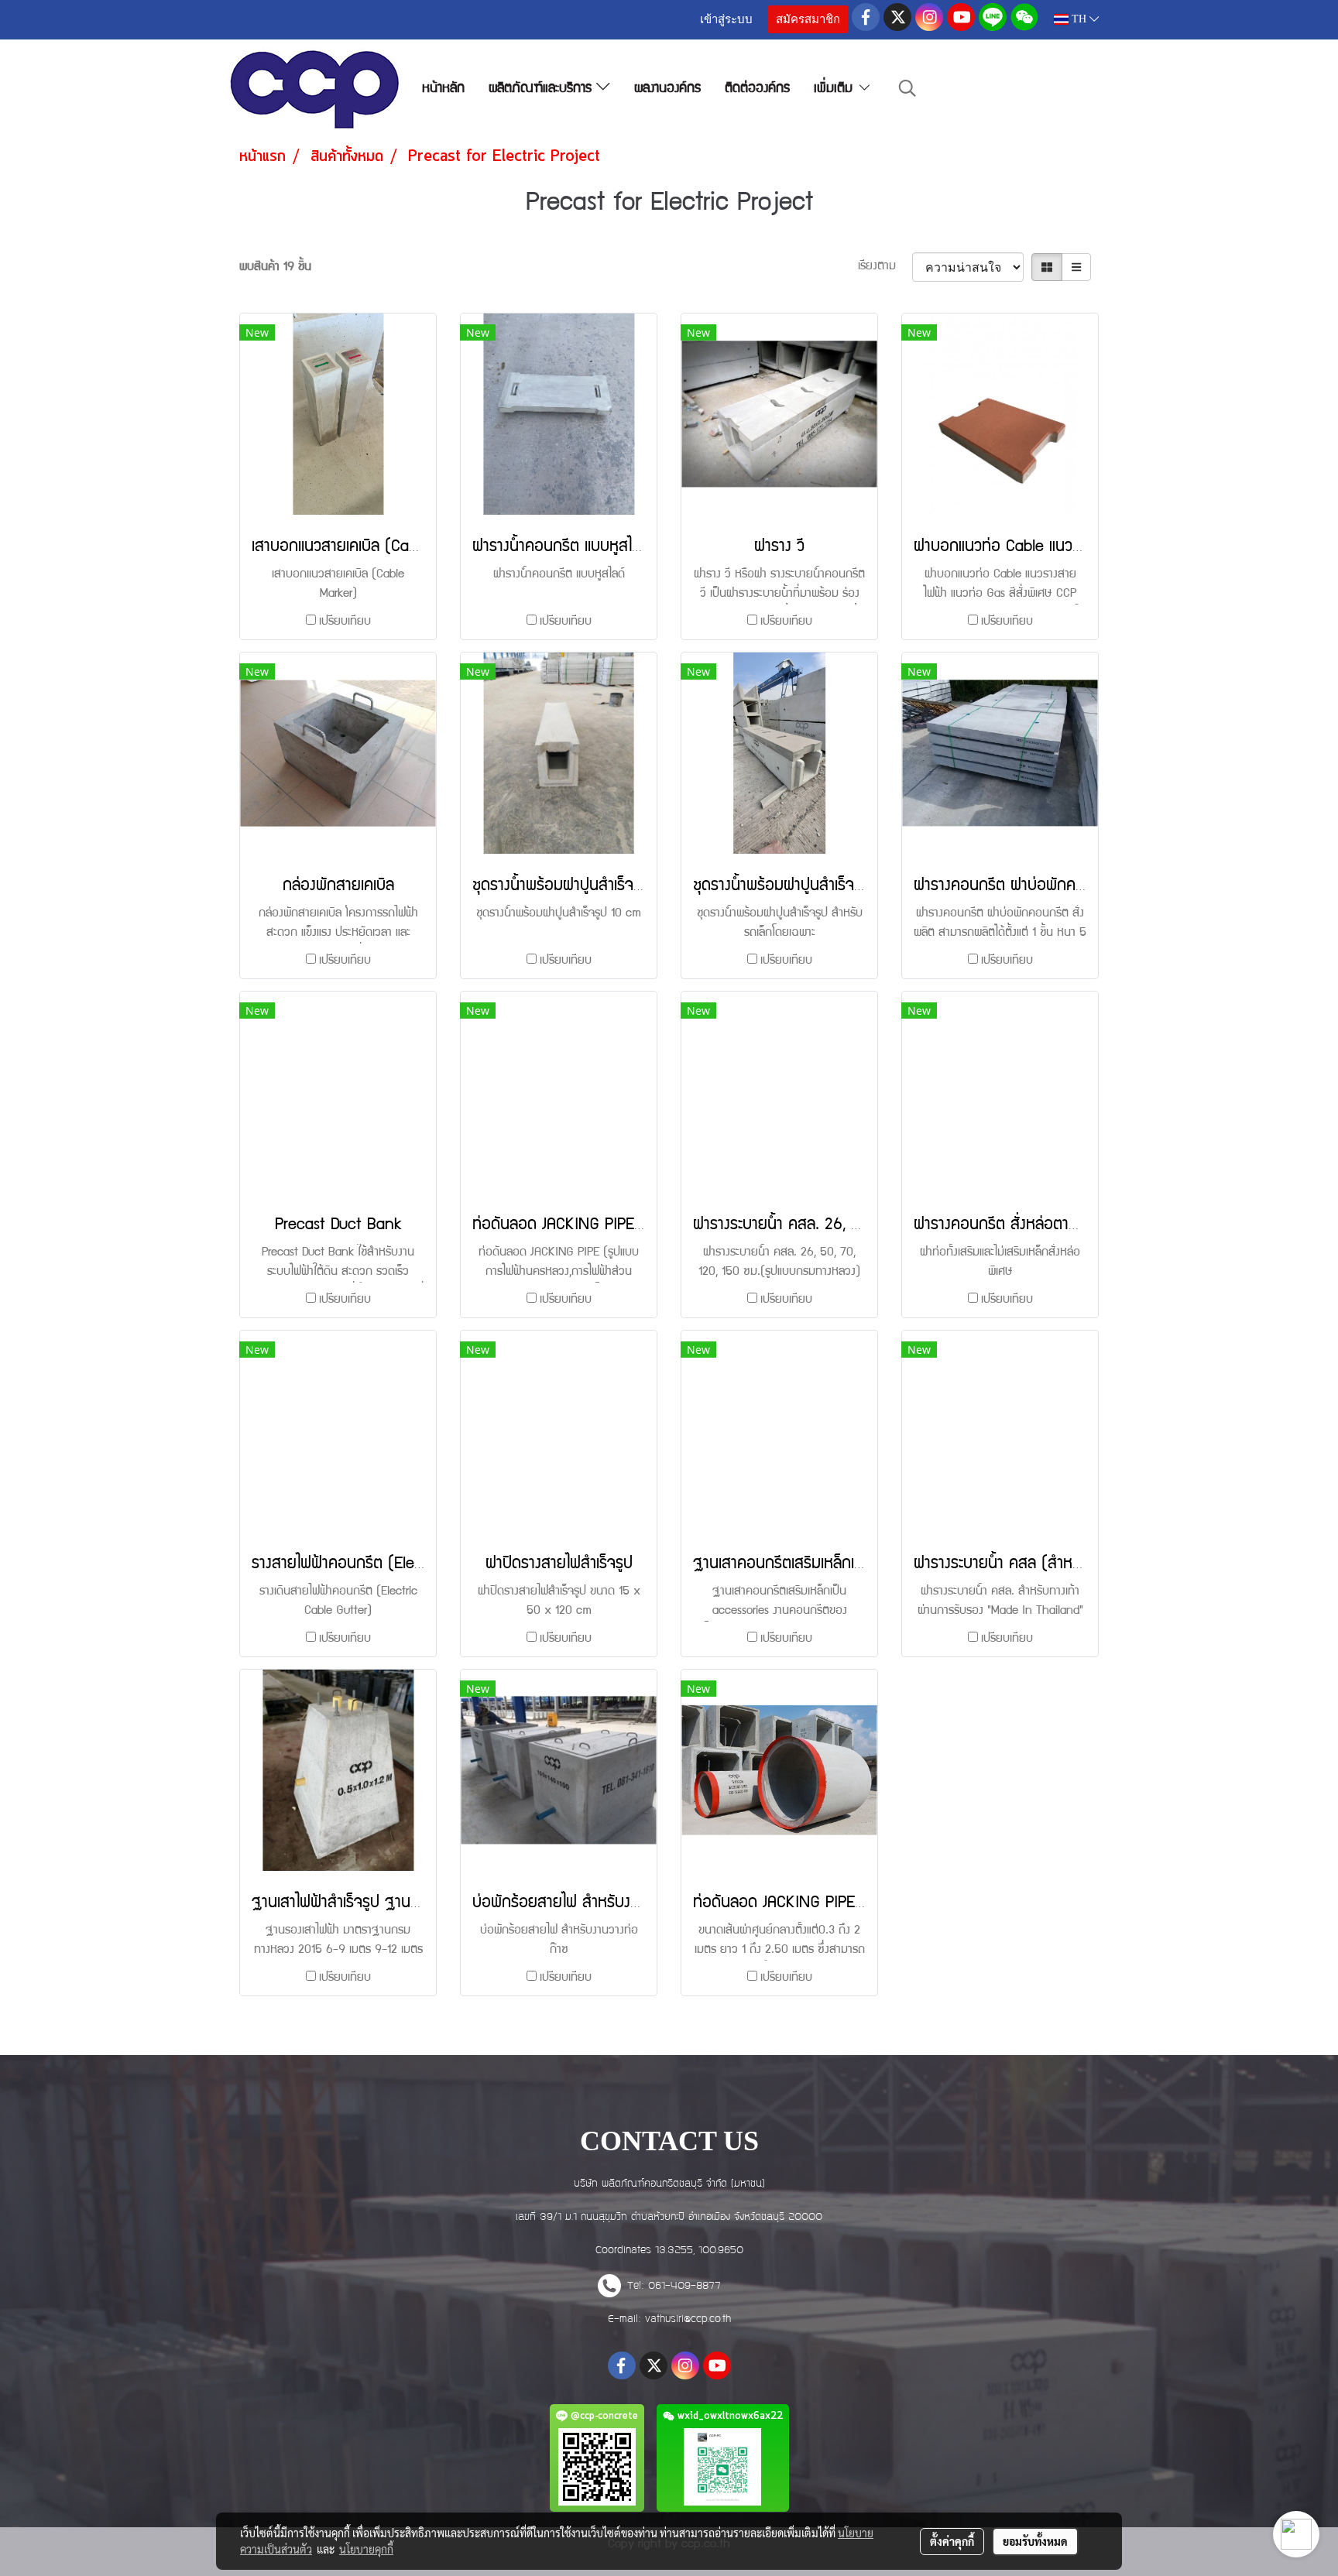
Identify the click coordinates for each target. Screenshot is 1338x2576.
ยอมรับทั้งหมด (1035, 2541)
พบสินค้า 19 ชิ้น (275, 268)
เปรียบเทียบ (345, 622)
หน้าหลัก (443, 89)
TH (1079, 19)
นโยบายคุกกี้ (366, 2549)
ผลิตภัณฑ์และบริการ (542, 89)
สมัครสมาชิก (808, 19)
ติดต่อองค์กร (757, 89)
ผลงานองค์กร (667, 89)
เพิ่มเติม (835, 89)
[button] (907, 89)
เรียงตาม (885, 267)
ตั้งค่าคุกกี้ (952, 2541)
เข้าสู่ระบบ (726, 19)
